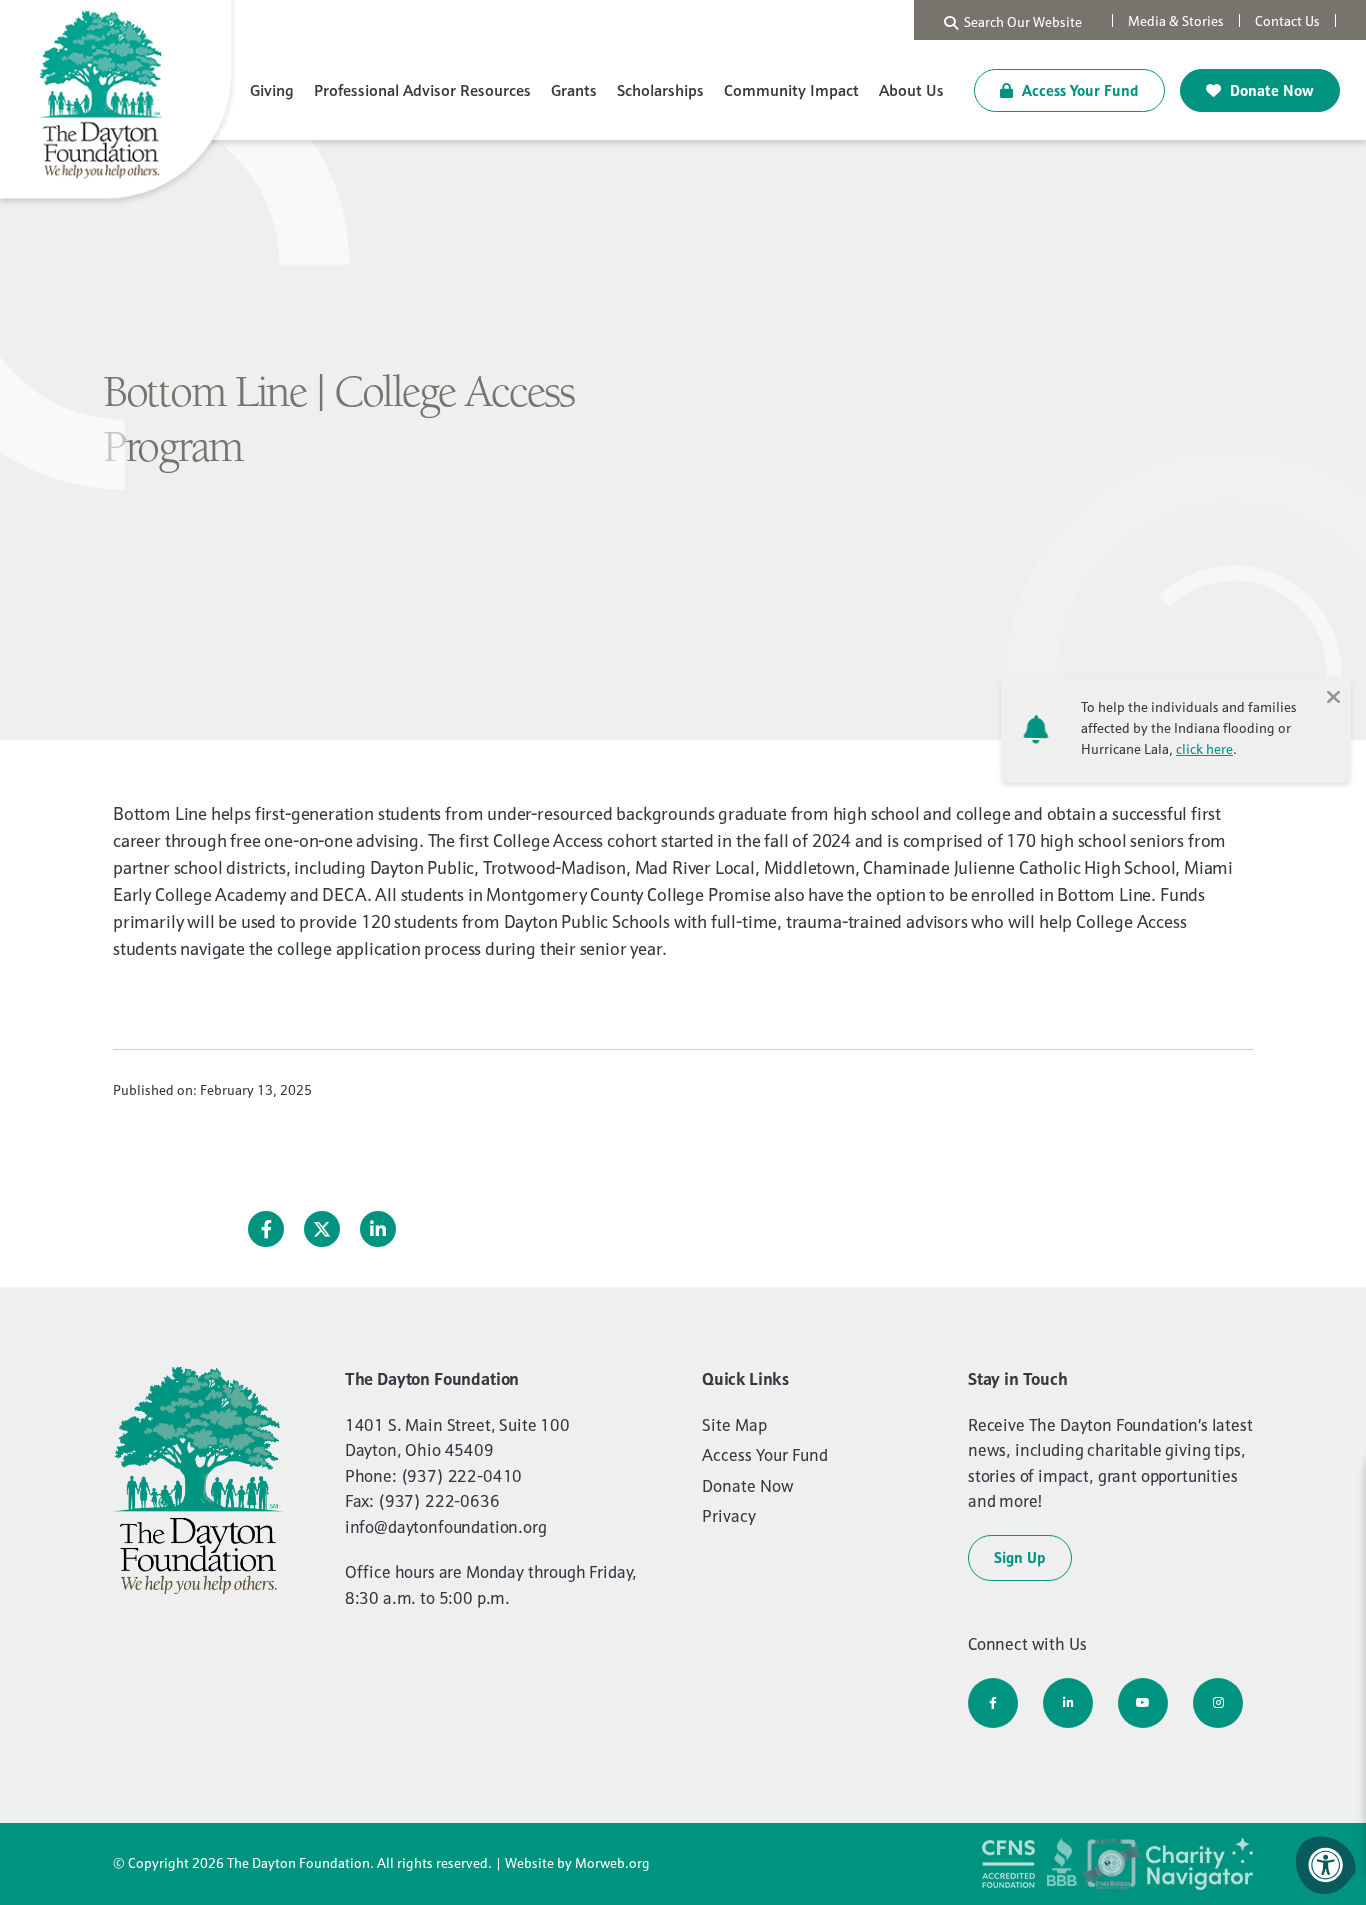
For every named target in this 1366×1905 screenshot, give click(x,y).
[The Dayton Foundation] (120, 102)
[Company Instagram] (1218, 1703)
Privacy (729, 1516)
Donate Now (1270, 90)
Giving (272, 90)
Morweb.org (612, 1863)
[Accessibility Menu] (1326, 1865)
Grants (574, 90)
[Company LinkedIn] (1068, 1703)
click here (1204, 749)
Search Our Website (1020, 22)
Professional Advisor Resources (422, 90)
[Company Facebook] (993, 1703)
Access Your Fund (1078, 90)
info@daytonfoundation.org (446, 1527)
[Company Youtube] (1143, 1703)
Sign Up (1020, 1557)
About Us (911, 90)
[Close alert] (1333, 695)
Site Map (734, 1425)
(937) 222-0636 (439, 1501)
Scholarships (660, 90)
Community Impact (791, 90)
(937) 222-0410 (462, 1476)
